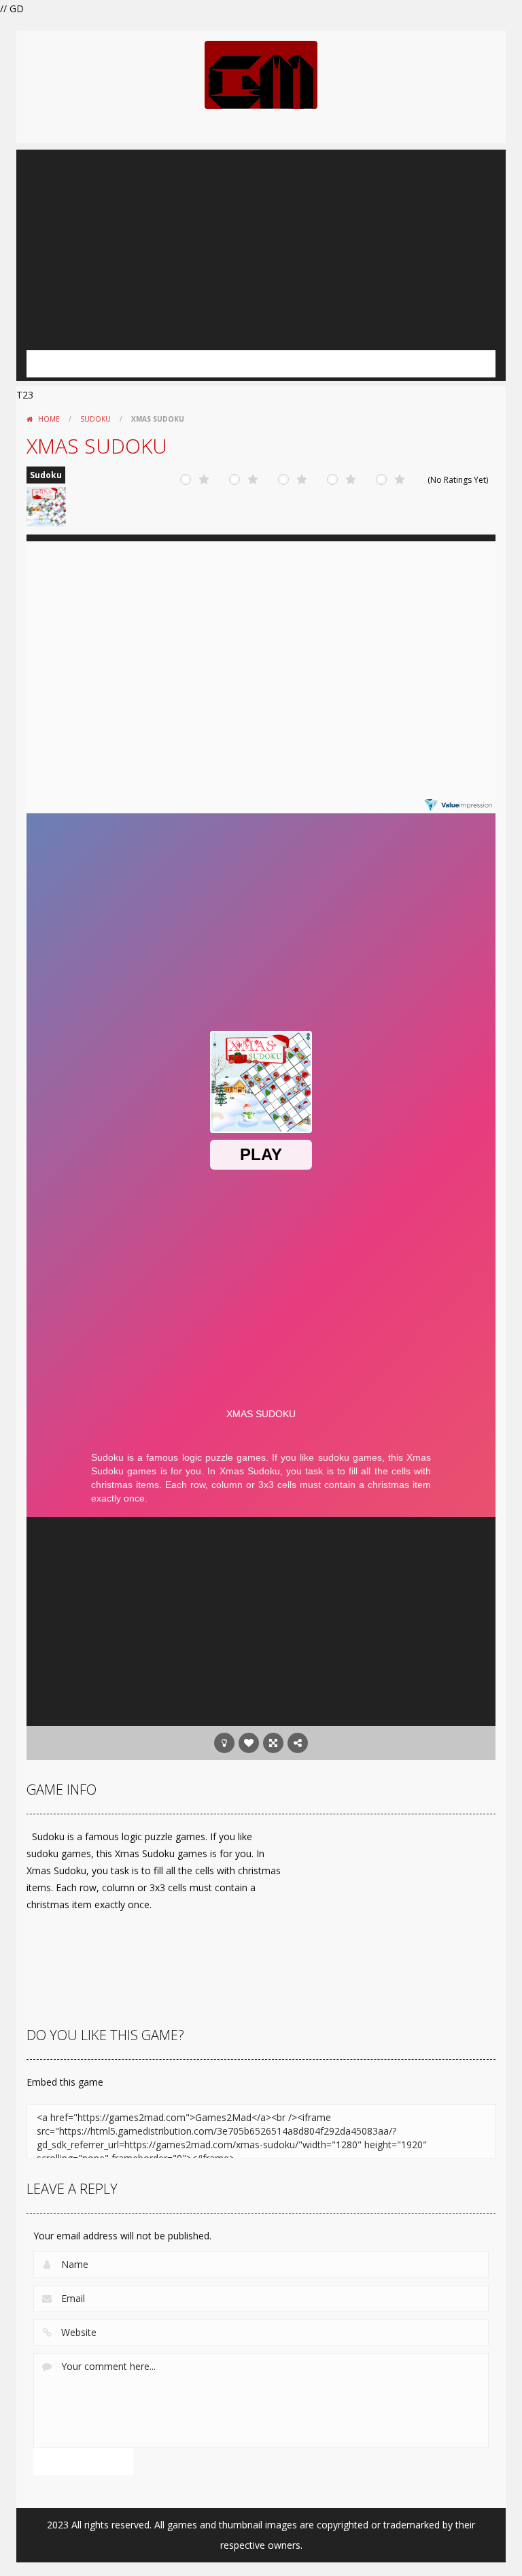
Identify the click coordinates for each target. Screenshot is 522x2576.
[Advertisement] (261, 245)
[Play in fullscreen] (273, 1743)
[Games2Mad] (261, 74)
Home (49, 419)
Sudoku (95, 419)
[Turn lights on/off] (224, 1743)
